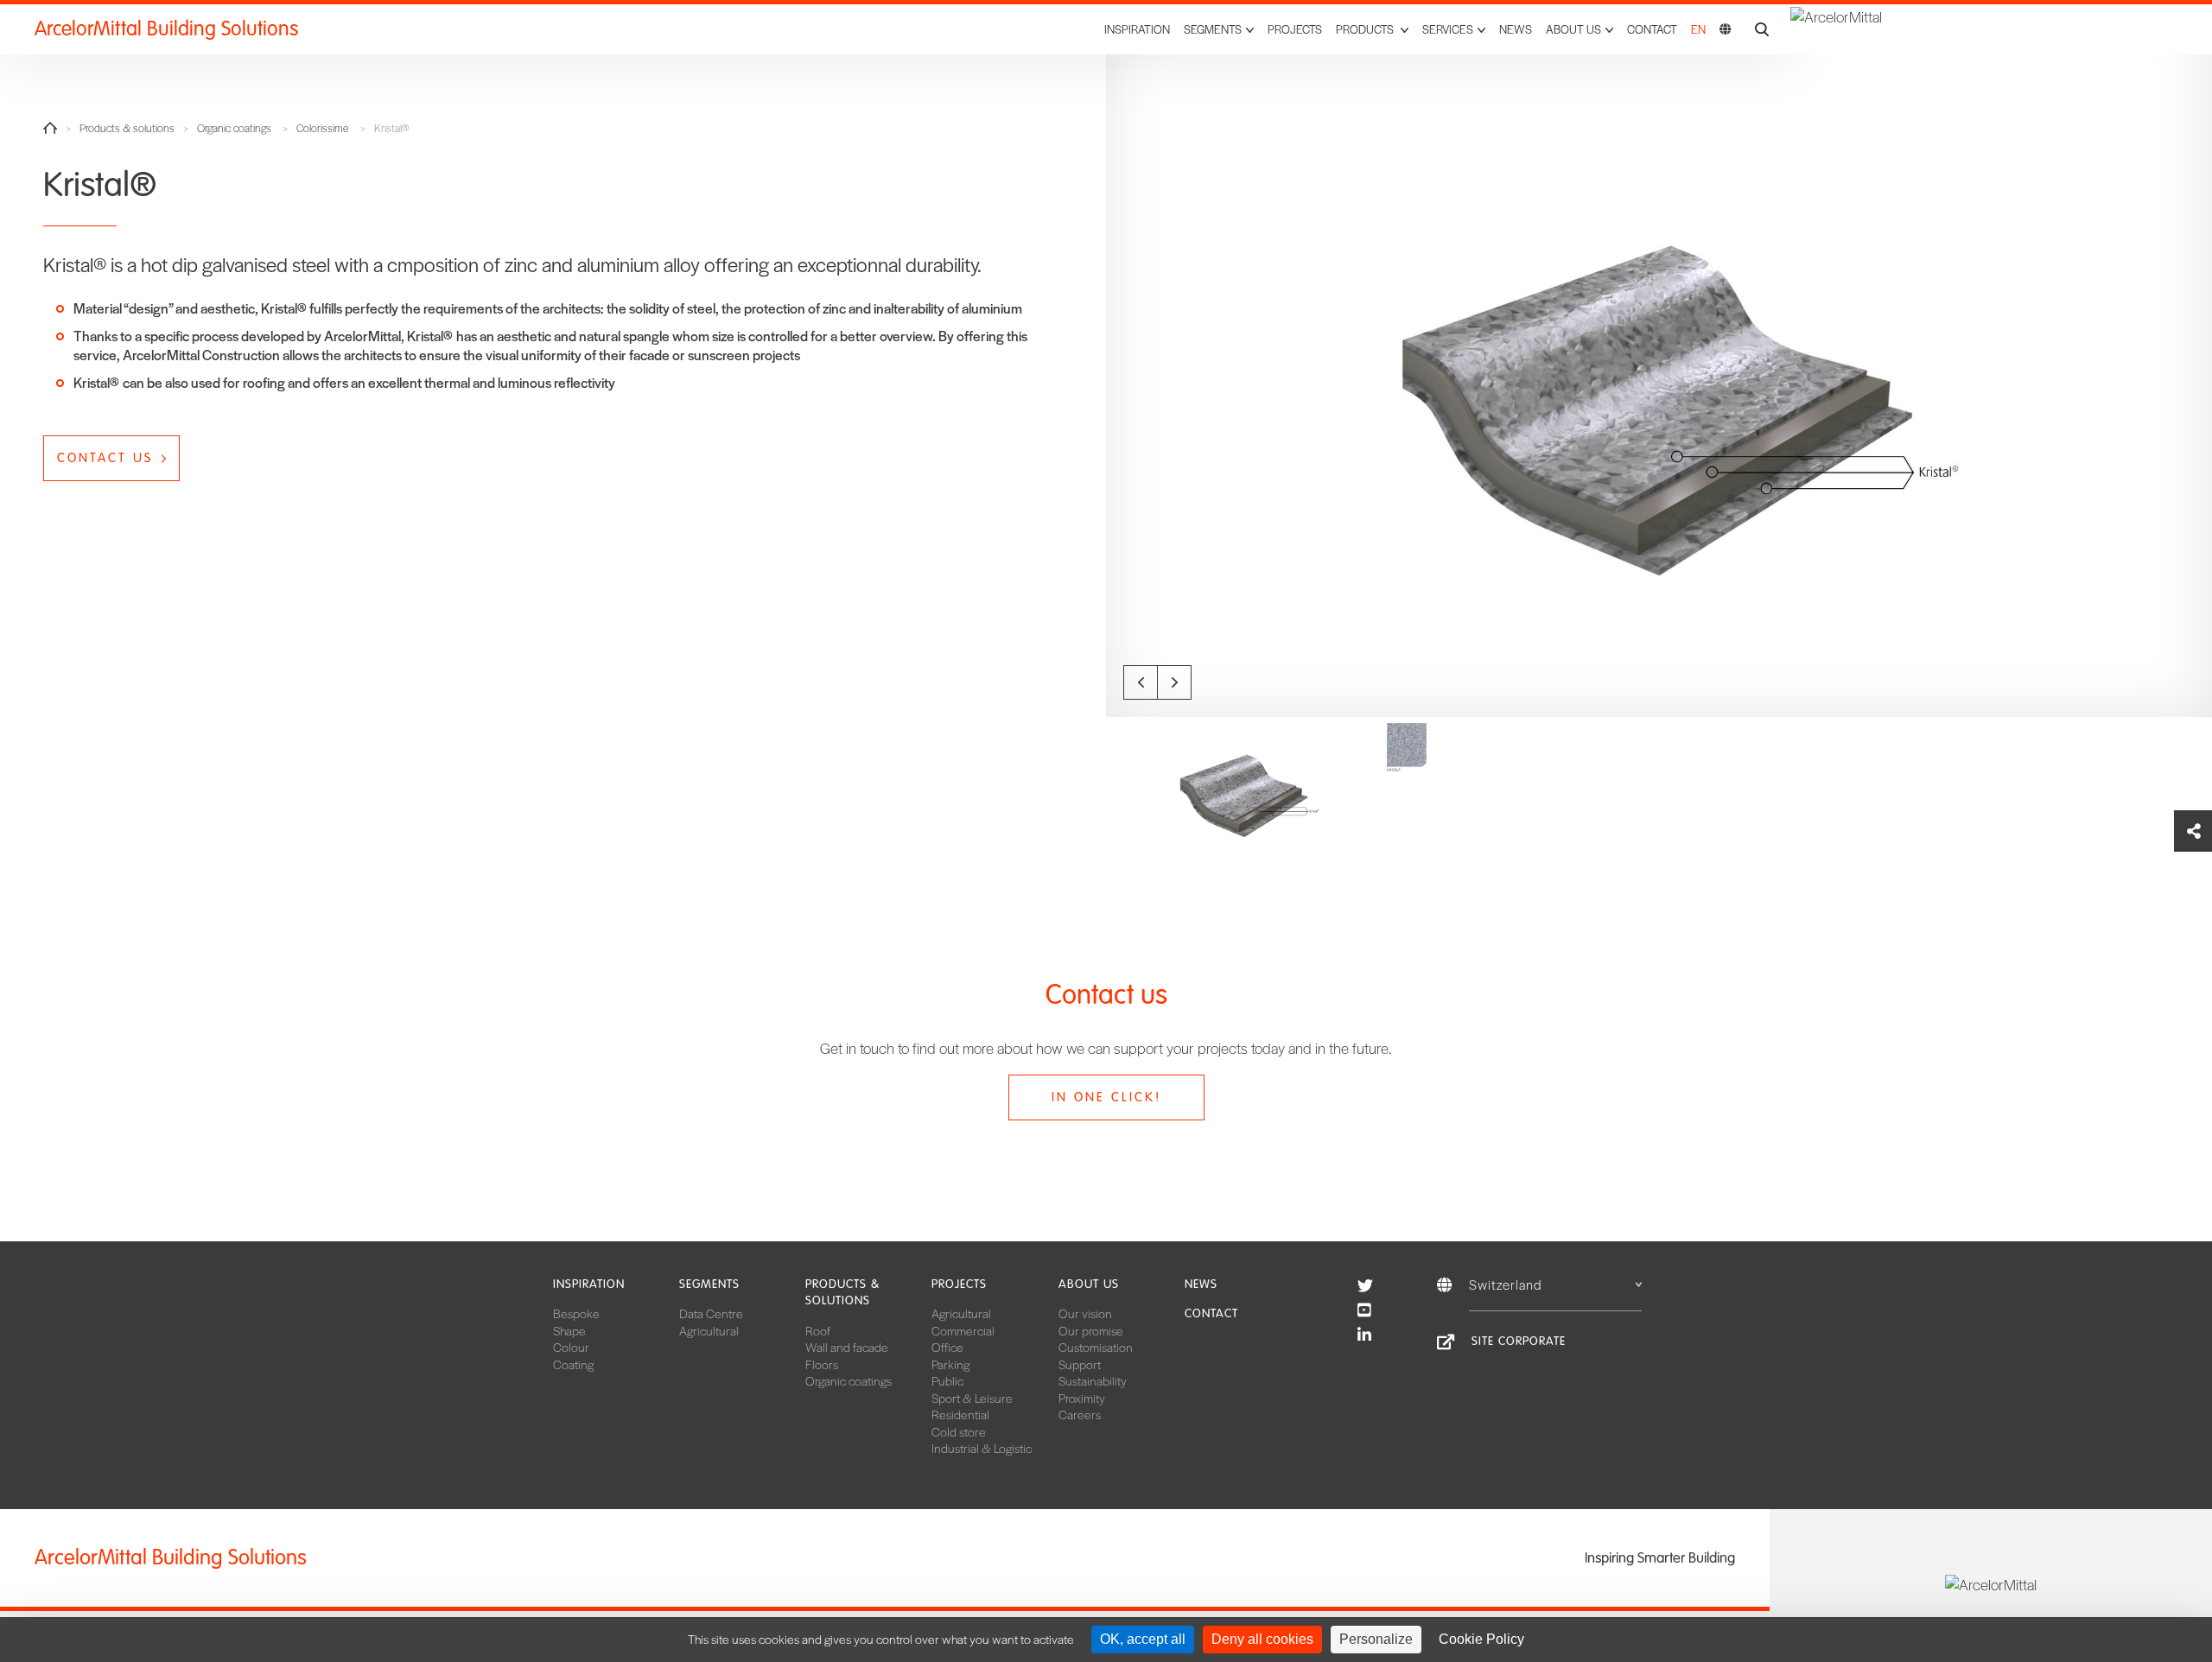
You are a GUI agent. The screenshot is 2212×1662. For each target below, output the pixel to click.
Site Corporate (1519, 1341)
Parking (950, 1364)
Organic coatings (234, 128)
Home (50, 128)
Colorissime (323, 128)
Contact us (105, 458)
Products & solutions (127, 128)
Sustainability (1093, 1380)
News (1516, 29)
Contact (1652, 29)
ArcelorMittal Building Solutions (166, 29)
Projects (1295, 29)
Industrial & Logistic (982, 1448)
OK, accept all (1143, 1639)
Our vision (1085, 1313)
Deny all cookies (1262, 1639)
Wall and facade (847, 1347)
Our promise (1091, 1330)
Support (1080, 1364)
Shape (569, 1330)
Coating (573, 1364)
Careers (1080, 1414)
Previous (1141, 682)
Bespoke (576, 1313)
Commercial (963, 1330)
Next (1174, 682)
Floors (822, 1364)
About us (1089, 1284)
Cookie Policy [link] (1481, 1639)
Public (947, 1380)
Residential (960, 1414)
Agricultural (709, 1330)
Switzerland (1506, 1284)
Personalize (1376, 1639)
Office (947, 1347)
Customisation (1096, 1347)
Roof (818, 1330)
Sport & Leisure (972, 1398)
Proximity (1082, 1398)
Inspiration (1137, 29)
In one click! (1106, 1097)
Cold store (959, 1431)
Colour (571, 1347)
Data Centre (711, 1313)
